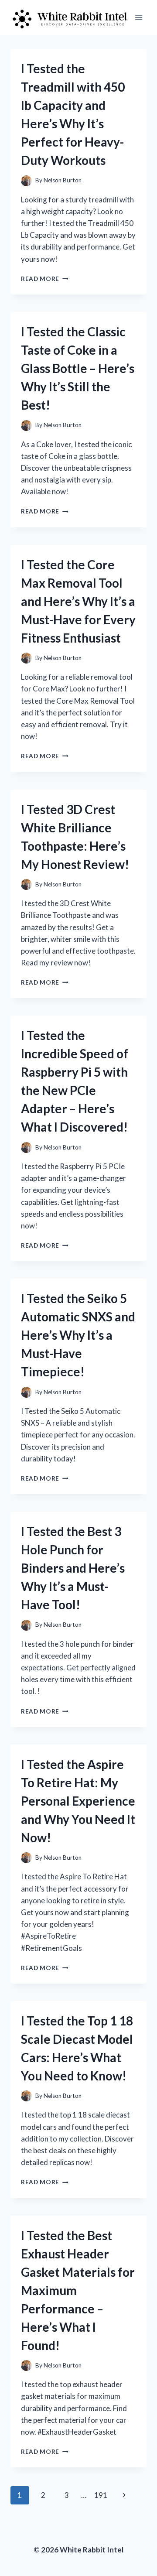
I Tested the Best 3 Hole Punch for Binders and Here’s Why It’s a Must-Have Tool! (73, 1568)
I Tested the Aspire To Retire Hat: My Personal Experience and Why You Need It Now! (78, 1801)
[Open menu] (138, 17)
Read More (45, 279)
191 (101, 2495)
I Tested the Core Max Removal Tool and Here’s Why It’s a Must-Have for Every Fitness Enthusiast (78, 601)
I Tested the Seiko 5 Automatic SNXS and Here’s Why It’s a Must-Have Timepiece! (78, 1335)
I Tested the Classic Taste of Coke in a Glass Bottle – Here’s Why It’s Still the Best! (78, 368)
